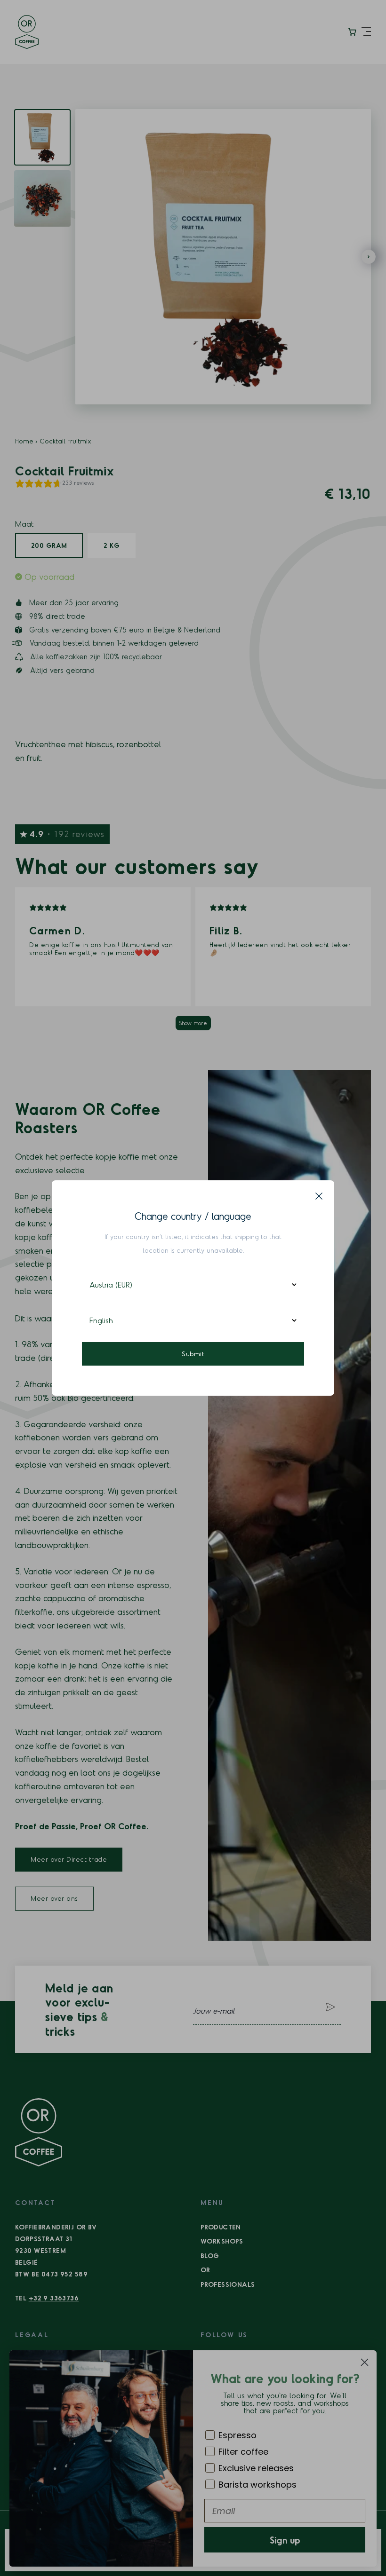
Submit (193, 1354)
